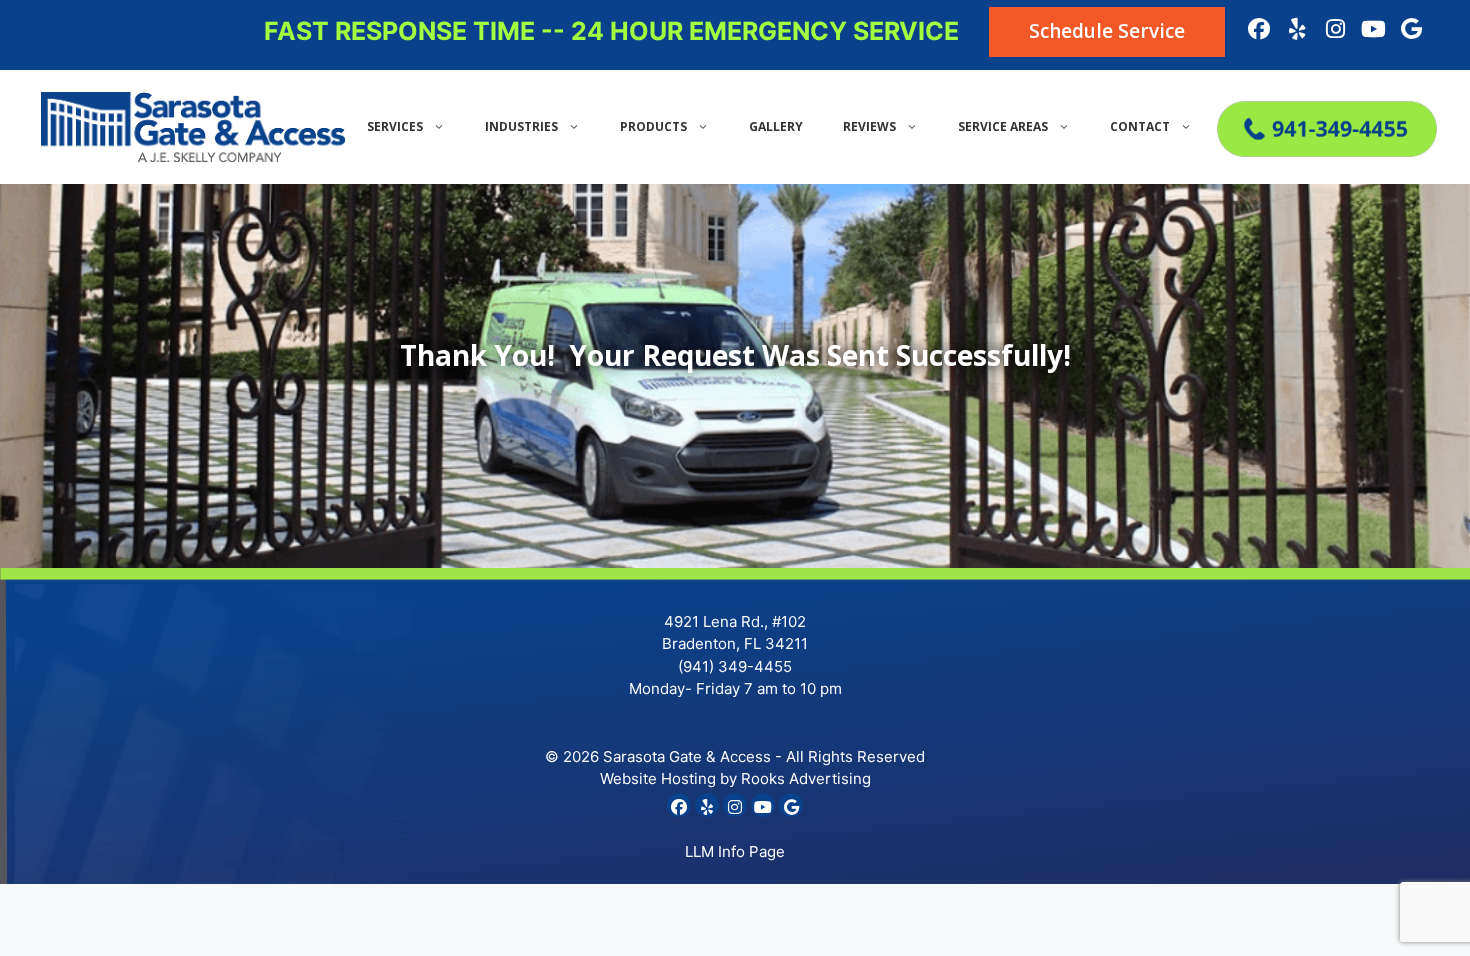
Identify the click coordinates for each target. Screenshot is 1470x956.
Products (653, 126)
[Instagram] (1335, 29)
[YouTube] (1373, 29)
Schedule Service (1107, 31)
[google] (1411, 29)
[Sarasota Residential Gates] (1322, 151)
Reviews (869, 126)
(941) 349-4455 (735, 666)
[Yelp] (1297, 29)
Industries (521, 126)
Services (395, 126)
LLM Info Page (735, 851)
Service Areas (1003, 126)
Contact (1140, 126)
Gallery (776, 126)
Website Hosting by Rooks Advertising (735, 778)
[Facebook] (1259, 29)
